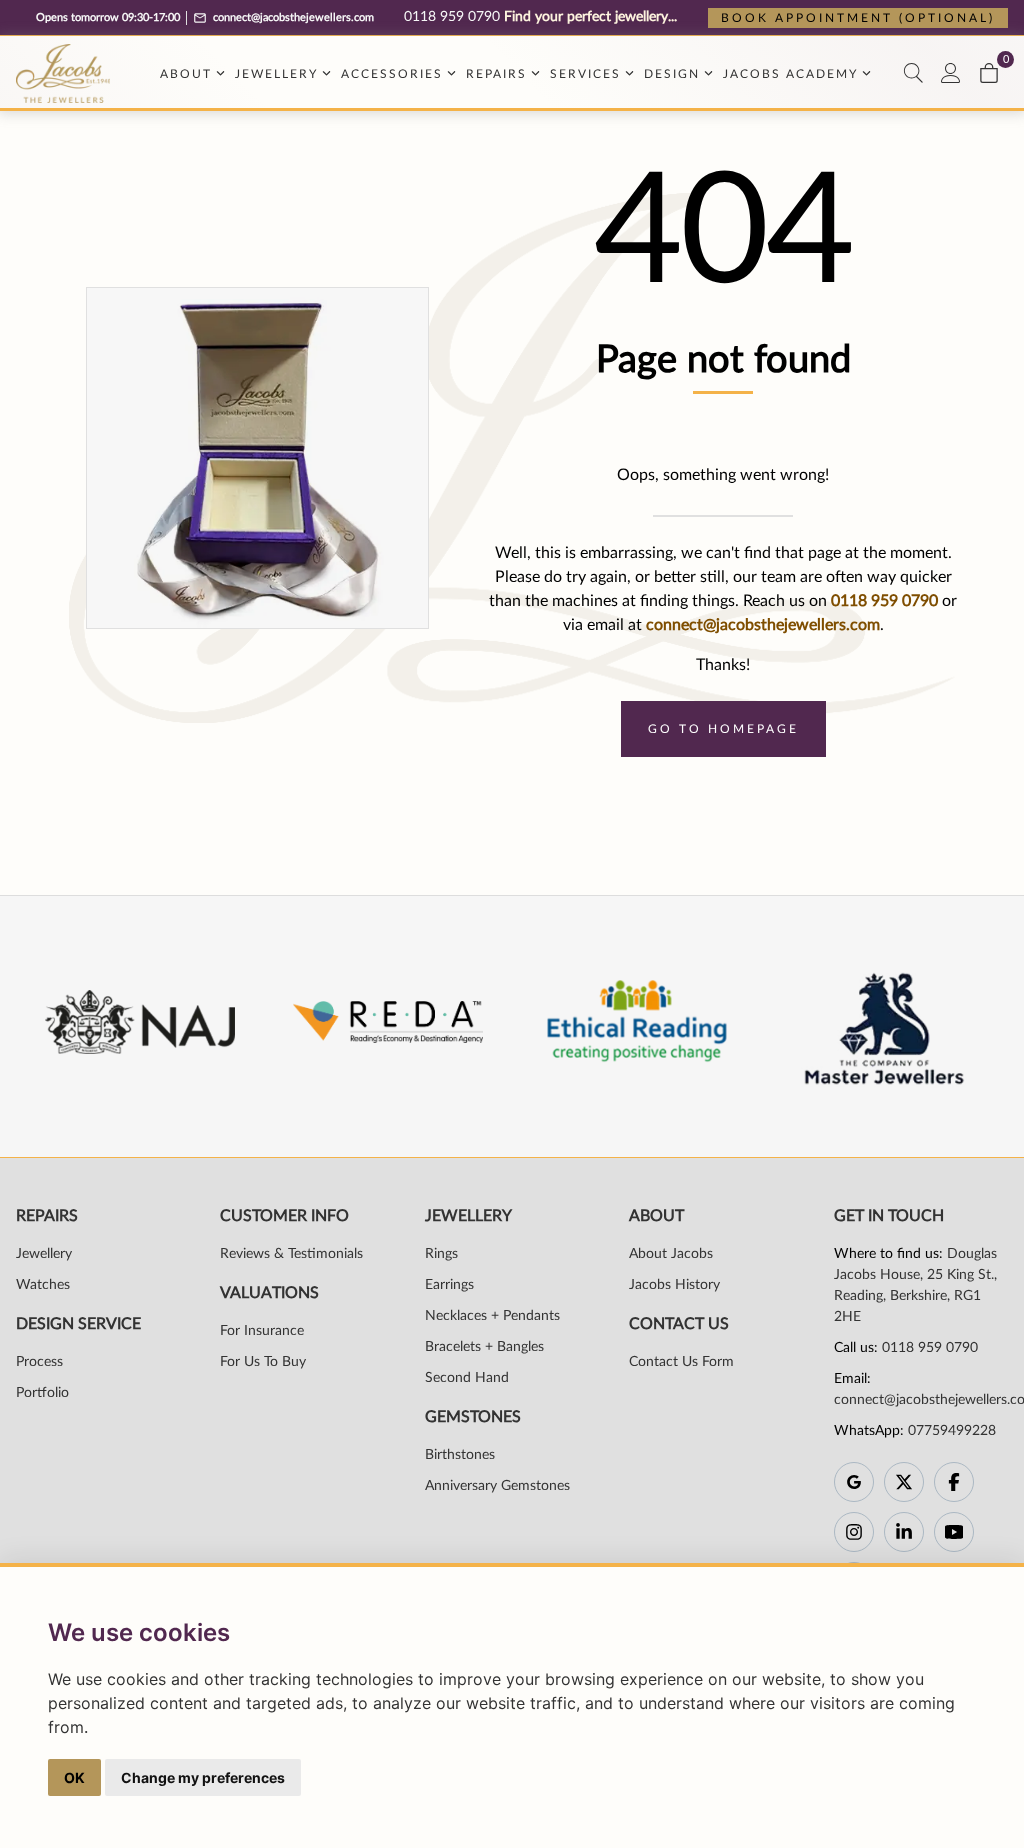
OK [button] (74, 1777)
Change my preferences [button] (203, 1777)
